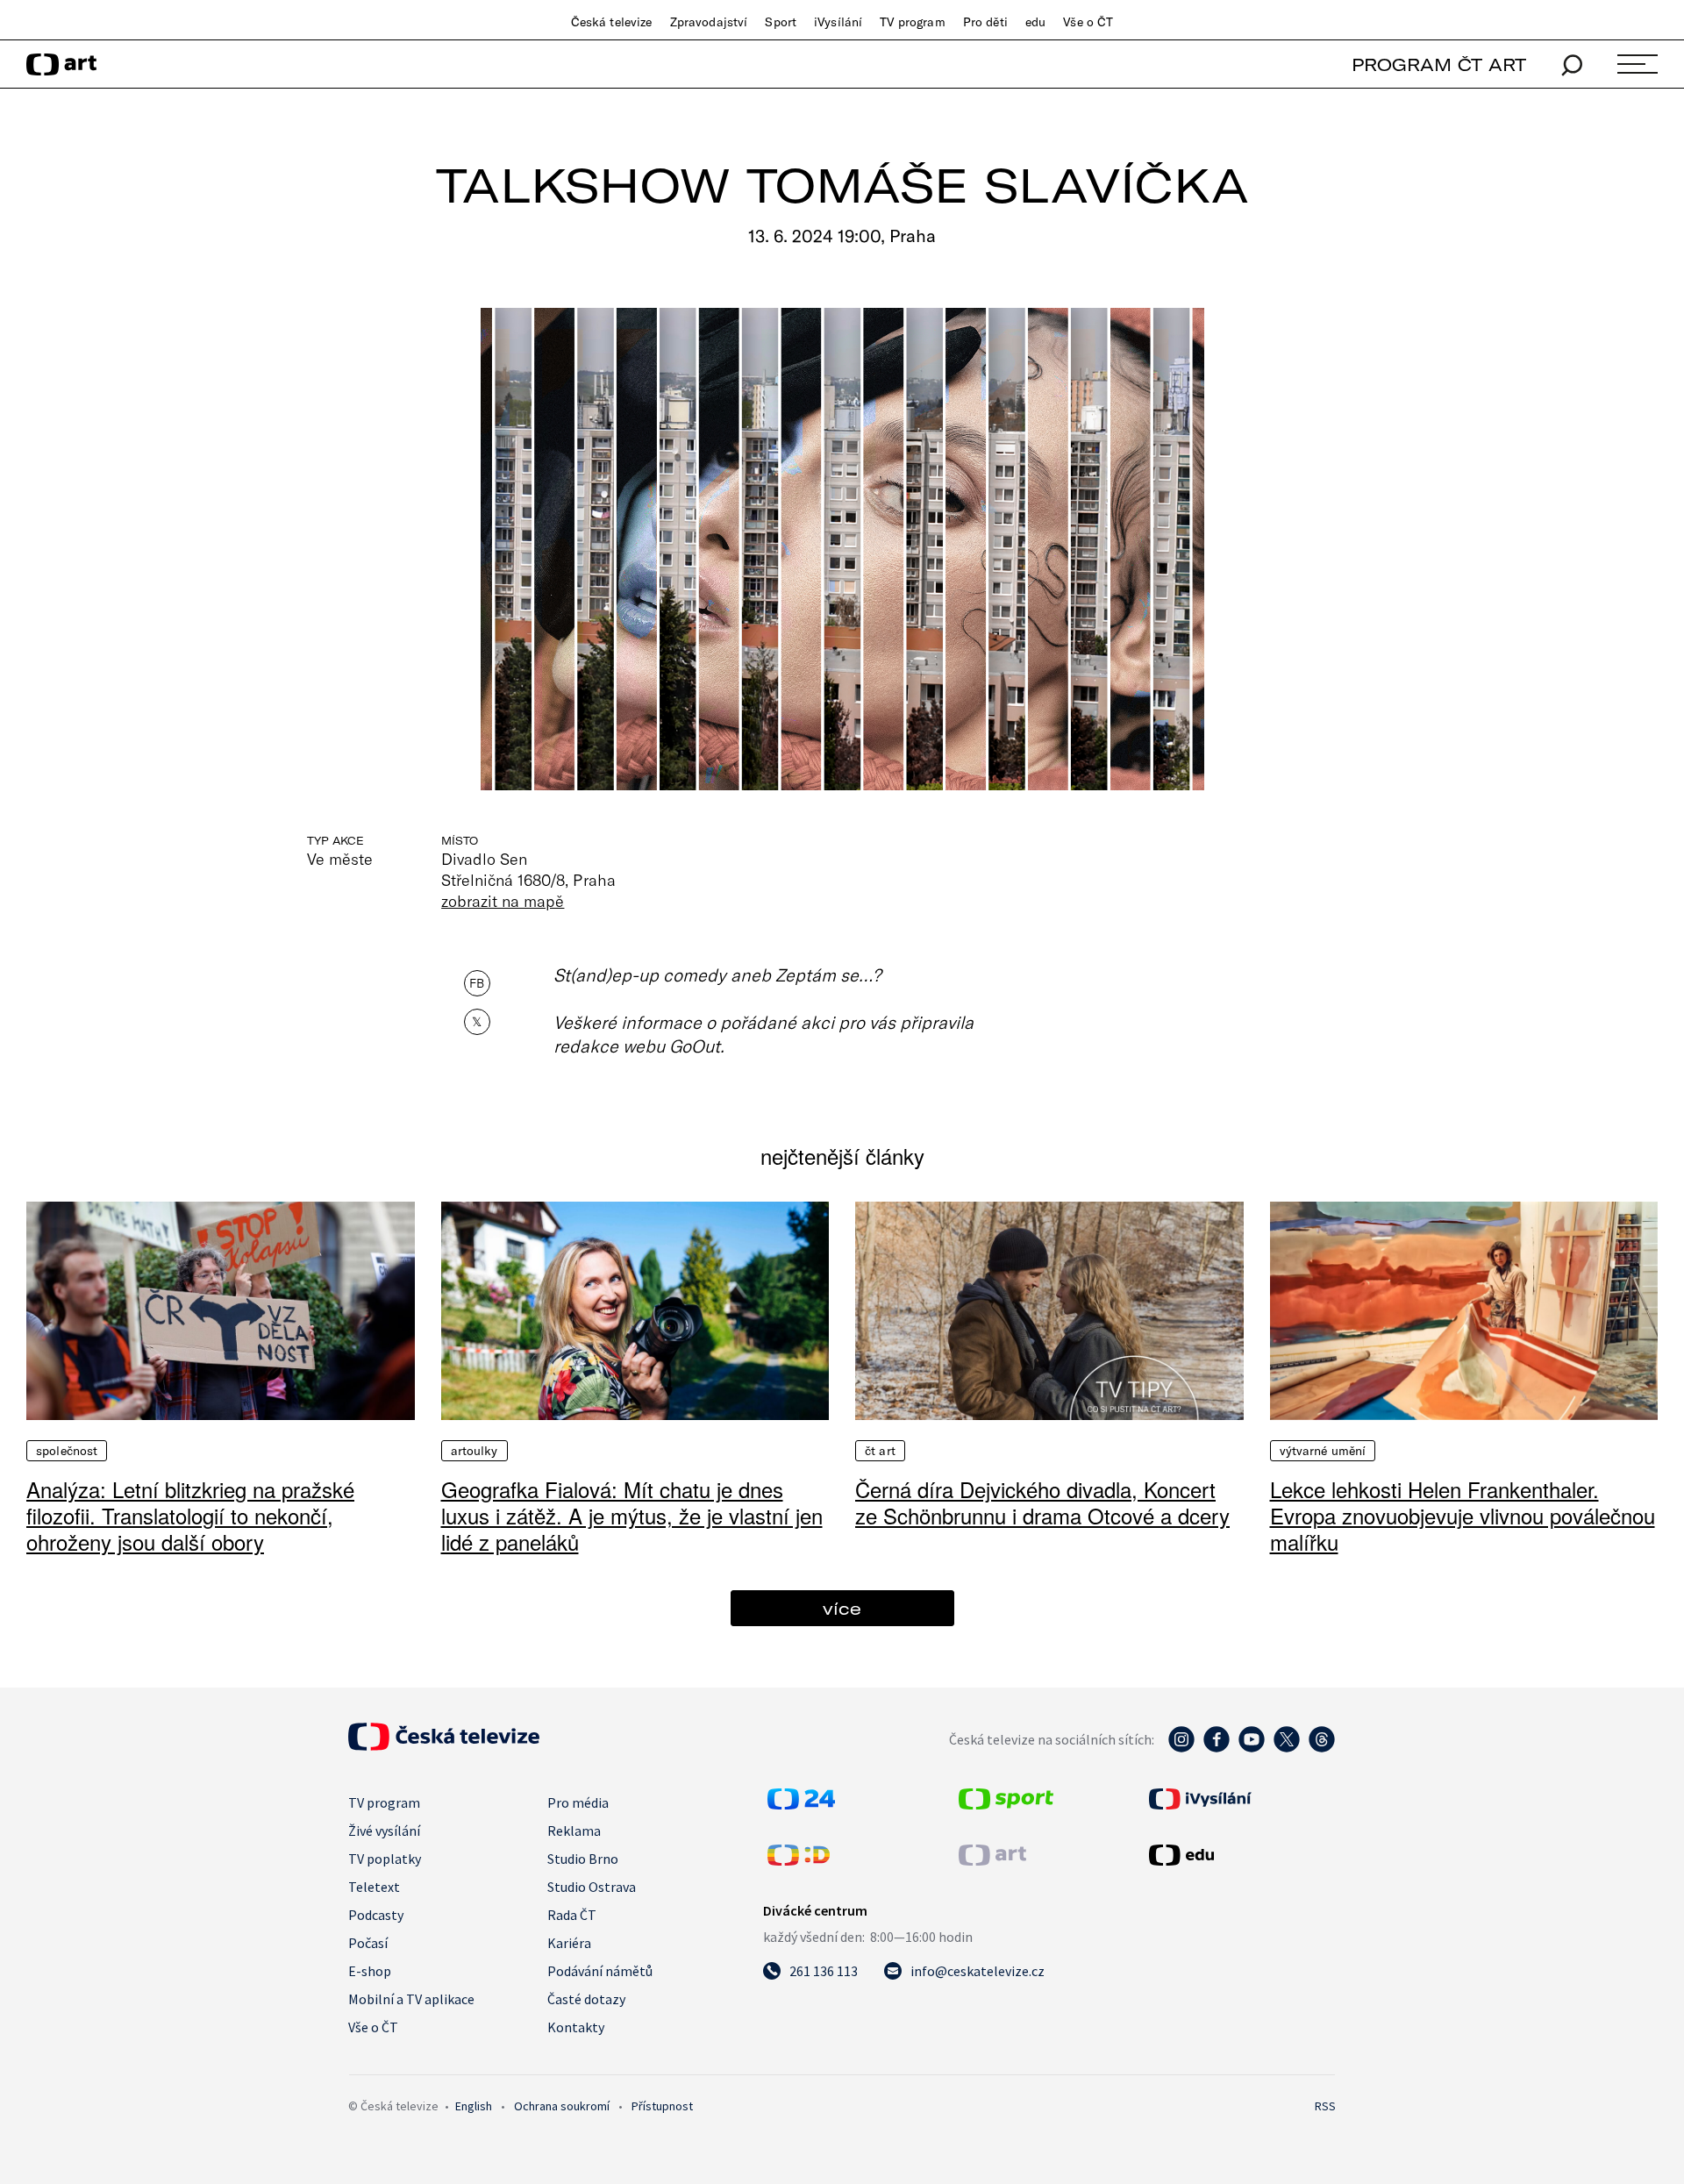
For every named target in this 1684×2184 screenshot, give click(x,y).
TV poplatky (385, 1859)
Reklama (574, 1831)
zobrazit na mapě (503, 901)
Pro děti (985, 22)
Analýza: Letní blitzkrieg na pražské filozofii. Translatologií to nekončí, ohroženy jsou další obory (190, 1515)
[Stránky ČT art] (992, 1860)
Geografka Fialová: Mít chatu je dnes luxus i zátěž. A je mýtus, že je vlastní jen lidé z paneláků (632, 1515)
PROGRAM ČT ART (1439, 64)
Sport (781, 22)
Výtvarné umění (1323, 1451)
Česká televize (612, 22)
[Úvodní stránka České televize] (444, 1745)
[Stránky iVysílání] (1240, 1799)
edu (1035, 22)
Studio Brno (583, 1859)
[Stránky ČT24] (801, 1804)
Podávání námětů (600, 1971)
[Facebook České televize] (1217, 1748)
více (842, 1608)
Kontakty (576, 2027)
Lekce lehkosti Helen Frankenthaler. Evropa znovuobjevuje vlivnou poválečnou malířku (1463, 1515)
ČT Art (880, 1451)
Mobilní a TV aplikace (411, 1999)
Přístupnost (662, 2106)
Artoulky (475, 1451)
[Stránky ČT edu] (1240, 1855)
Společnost (67, 1451)
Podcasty (376, 1915)
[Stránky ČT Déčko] (799, 1860)
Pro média (578, 1802)
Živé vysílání (384, 1831)
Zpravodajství (709, 22)
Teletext (374, 1887)
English (474, 2106)
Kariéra (569, 1943)
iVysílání (838, 22)
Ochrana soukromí (562, 2106)
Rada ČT (572, 1915)
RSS (1325, 2106)
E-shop (370, 1971)
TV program (912, 22)
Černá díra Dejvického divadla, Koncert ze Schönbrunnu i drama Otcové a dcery (1042, 1502)
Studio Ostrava (592, 1887)
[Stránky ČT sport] (1006, 1804)
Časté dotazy (586, 1999)
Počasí (368, 1943)
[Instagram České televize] (1181, 1748)
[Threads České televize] (1322, 1748)
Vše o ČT (1088, 22)
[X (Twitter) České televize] (1287, 1748)
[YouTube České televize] (1252, 1748)
